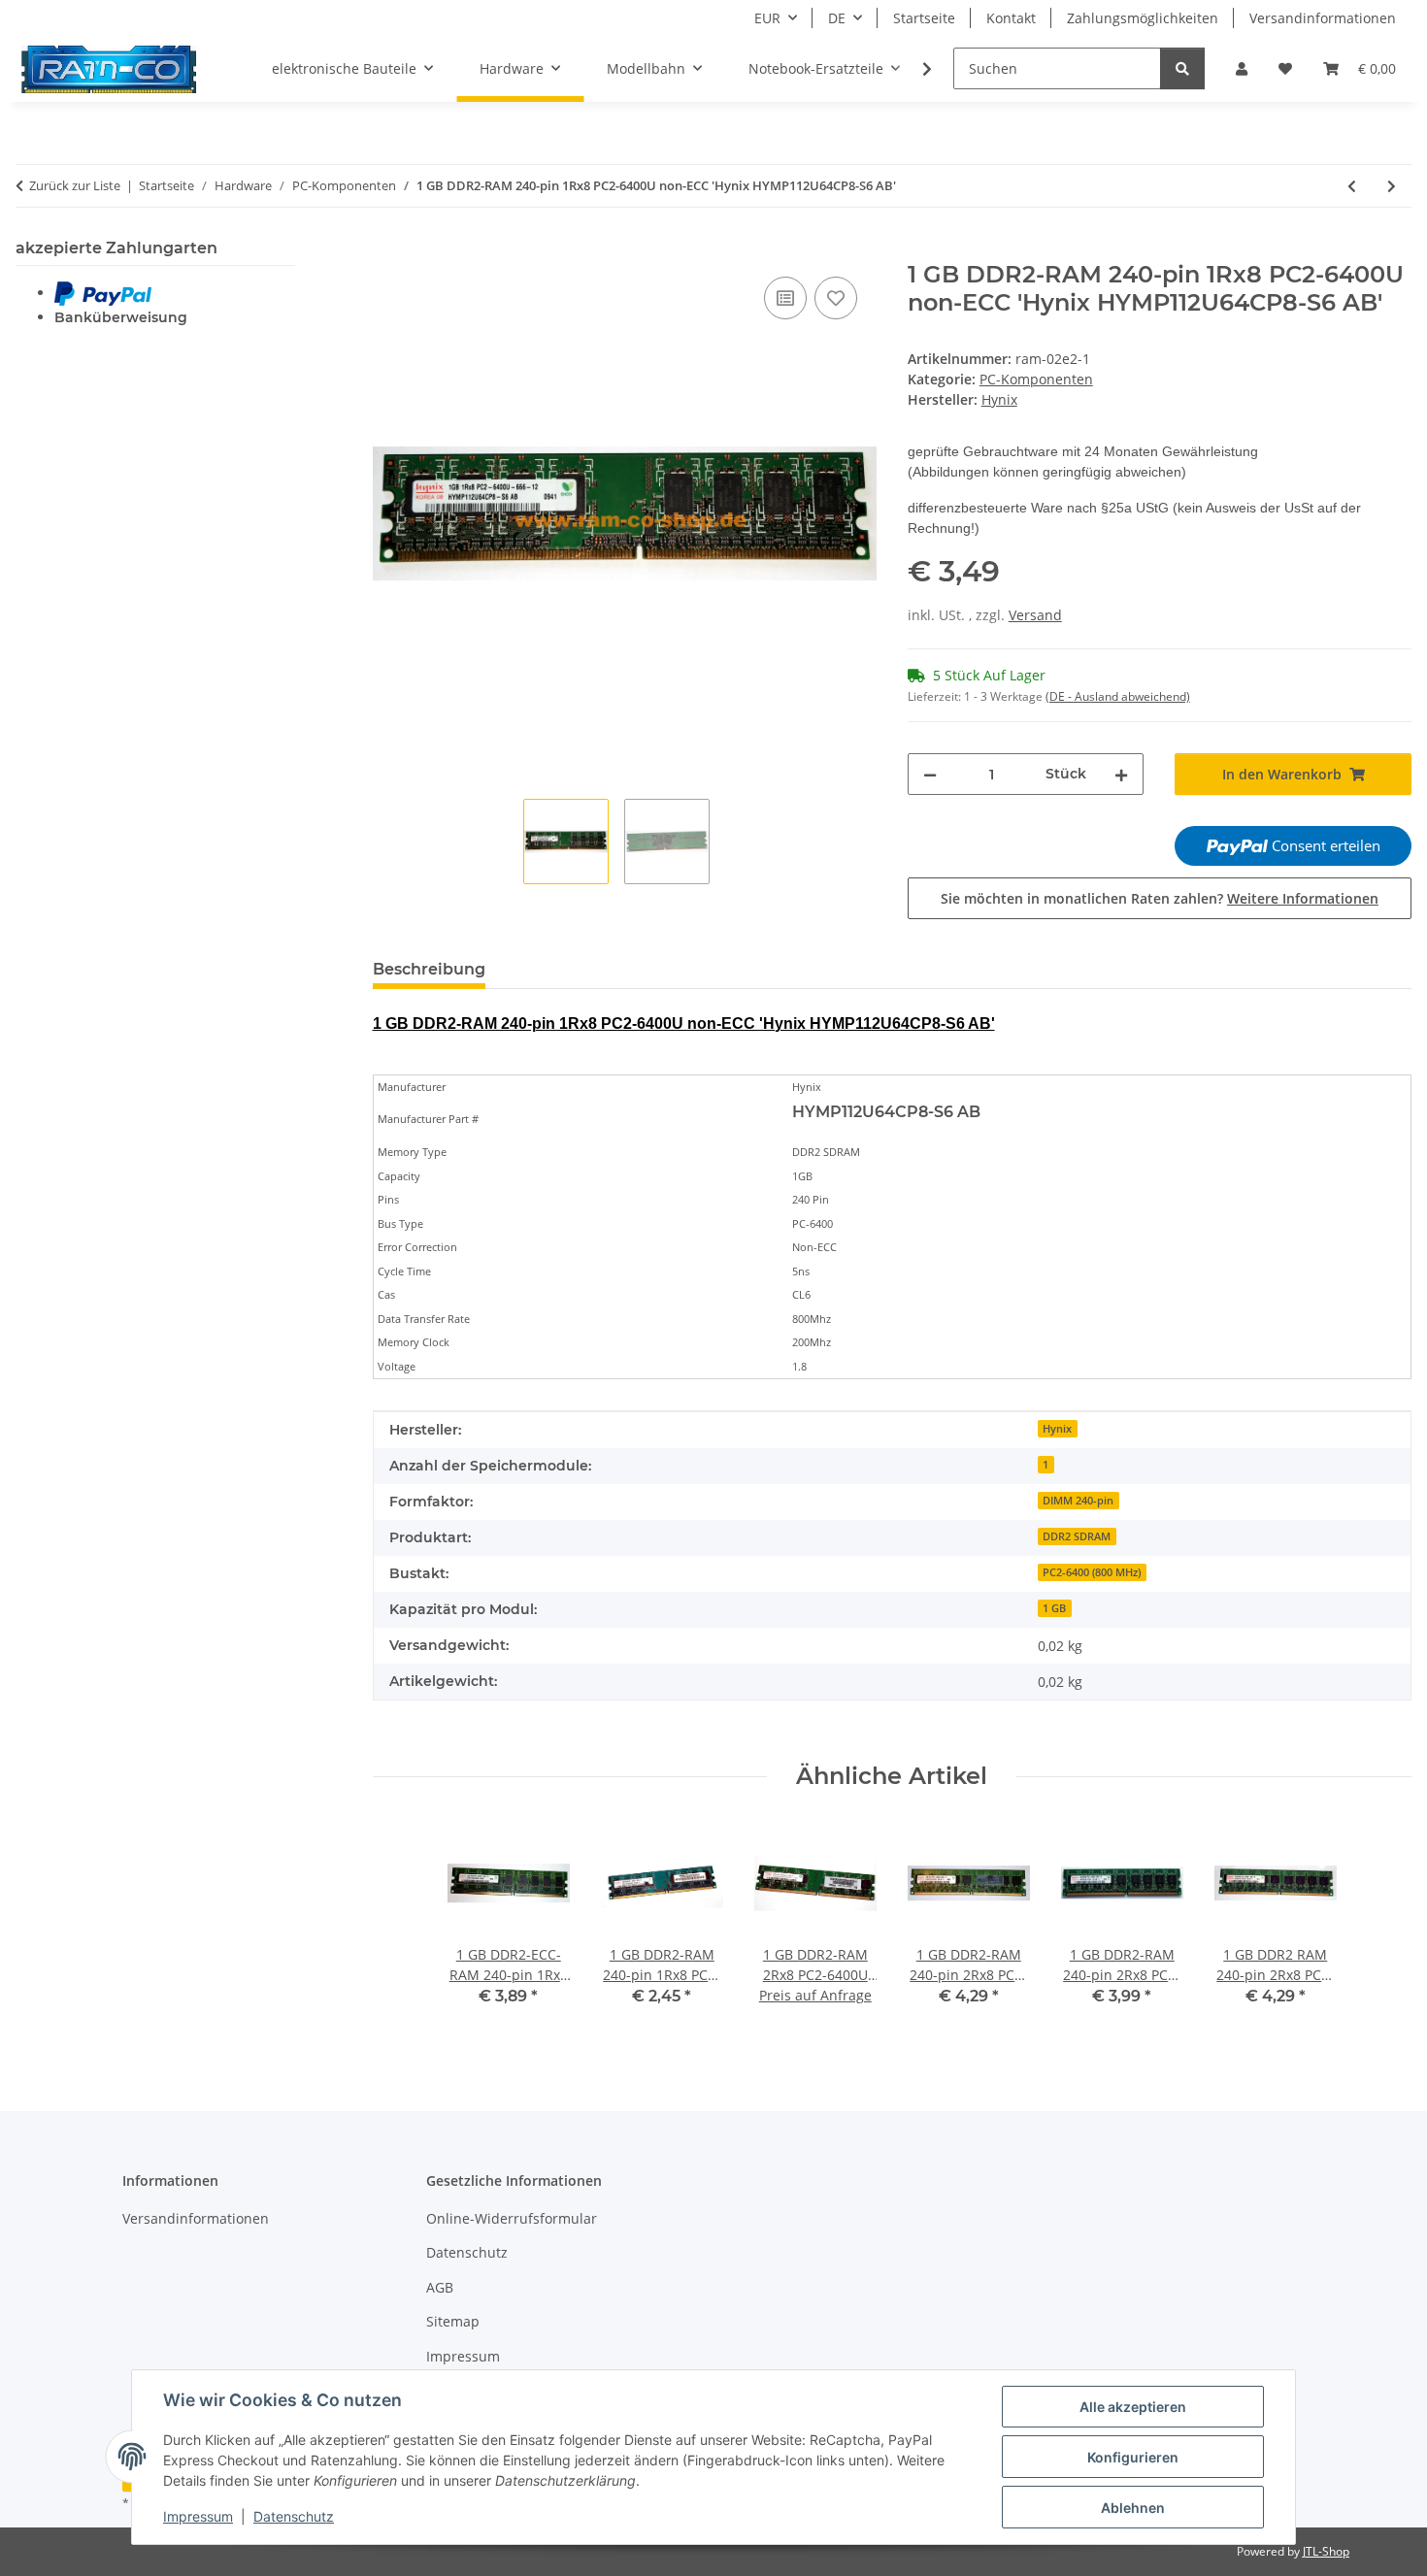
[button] (1242, 68)
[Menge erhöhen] (1121, 774)
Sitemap (453, 2321)
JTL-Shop (1326, 2551)
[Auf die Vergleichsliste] (785, 298)
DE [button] (837, 18)
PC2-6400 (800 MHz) (1092, 1572)
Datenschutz (294, 2516)
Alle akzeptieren (1133, 2407)
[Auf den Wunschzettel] (836, 298)
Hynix (1057, 1429)
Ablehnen (1133, 2508)
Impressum (198, 2516)
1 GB (1054, 1608)
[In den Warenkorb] (388, 250)
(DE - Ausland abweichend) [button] (1118, 696)
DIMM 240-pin (1078, 1501)
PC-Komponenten (1036, 379)
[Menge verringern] (930, 774)
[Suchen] (1182, 68)
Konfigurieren (1133, 2457)
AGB (440, 2287)
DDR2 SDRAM (1077, 1536)
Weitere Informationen (1303, 898)
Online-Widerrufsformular (512, 2218)
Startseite (924, 18)
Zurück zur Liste (75, 185)
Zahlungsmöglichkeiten (1143, 18)
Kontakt (1011, 18)
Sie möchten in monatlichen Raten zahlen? (1160, 898)
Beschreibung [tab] (429, 969)
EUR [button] (767, 18)
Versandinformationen (1323, 18)
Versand (1035, 615)
